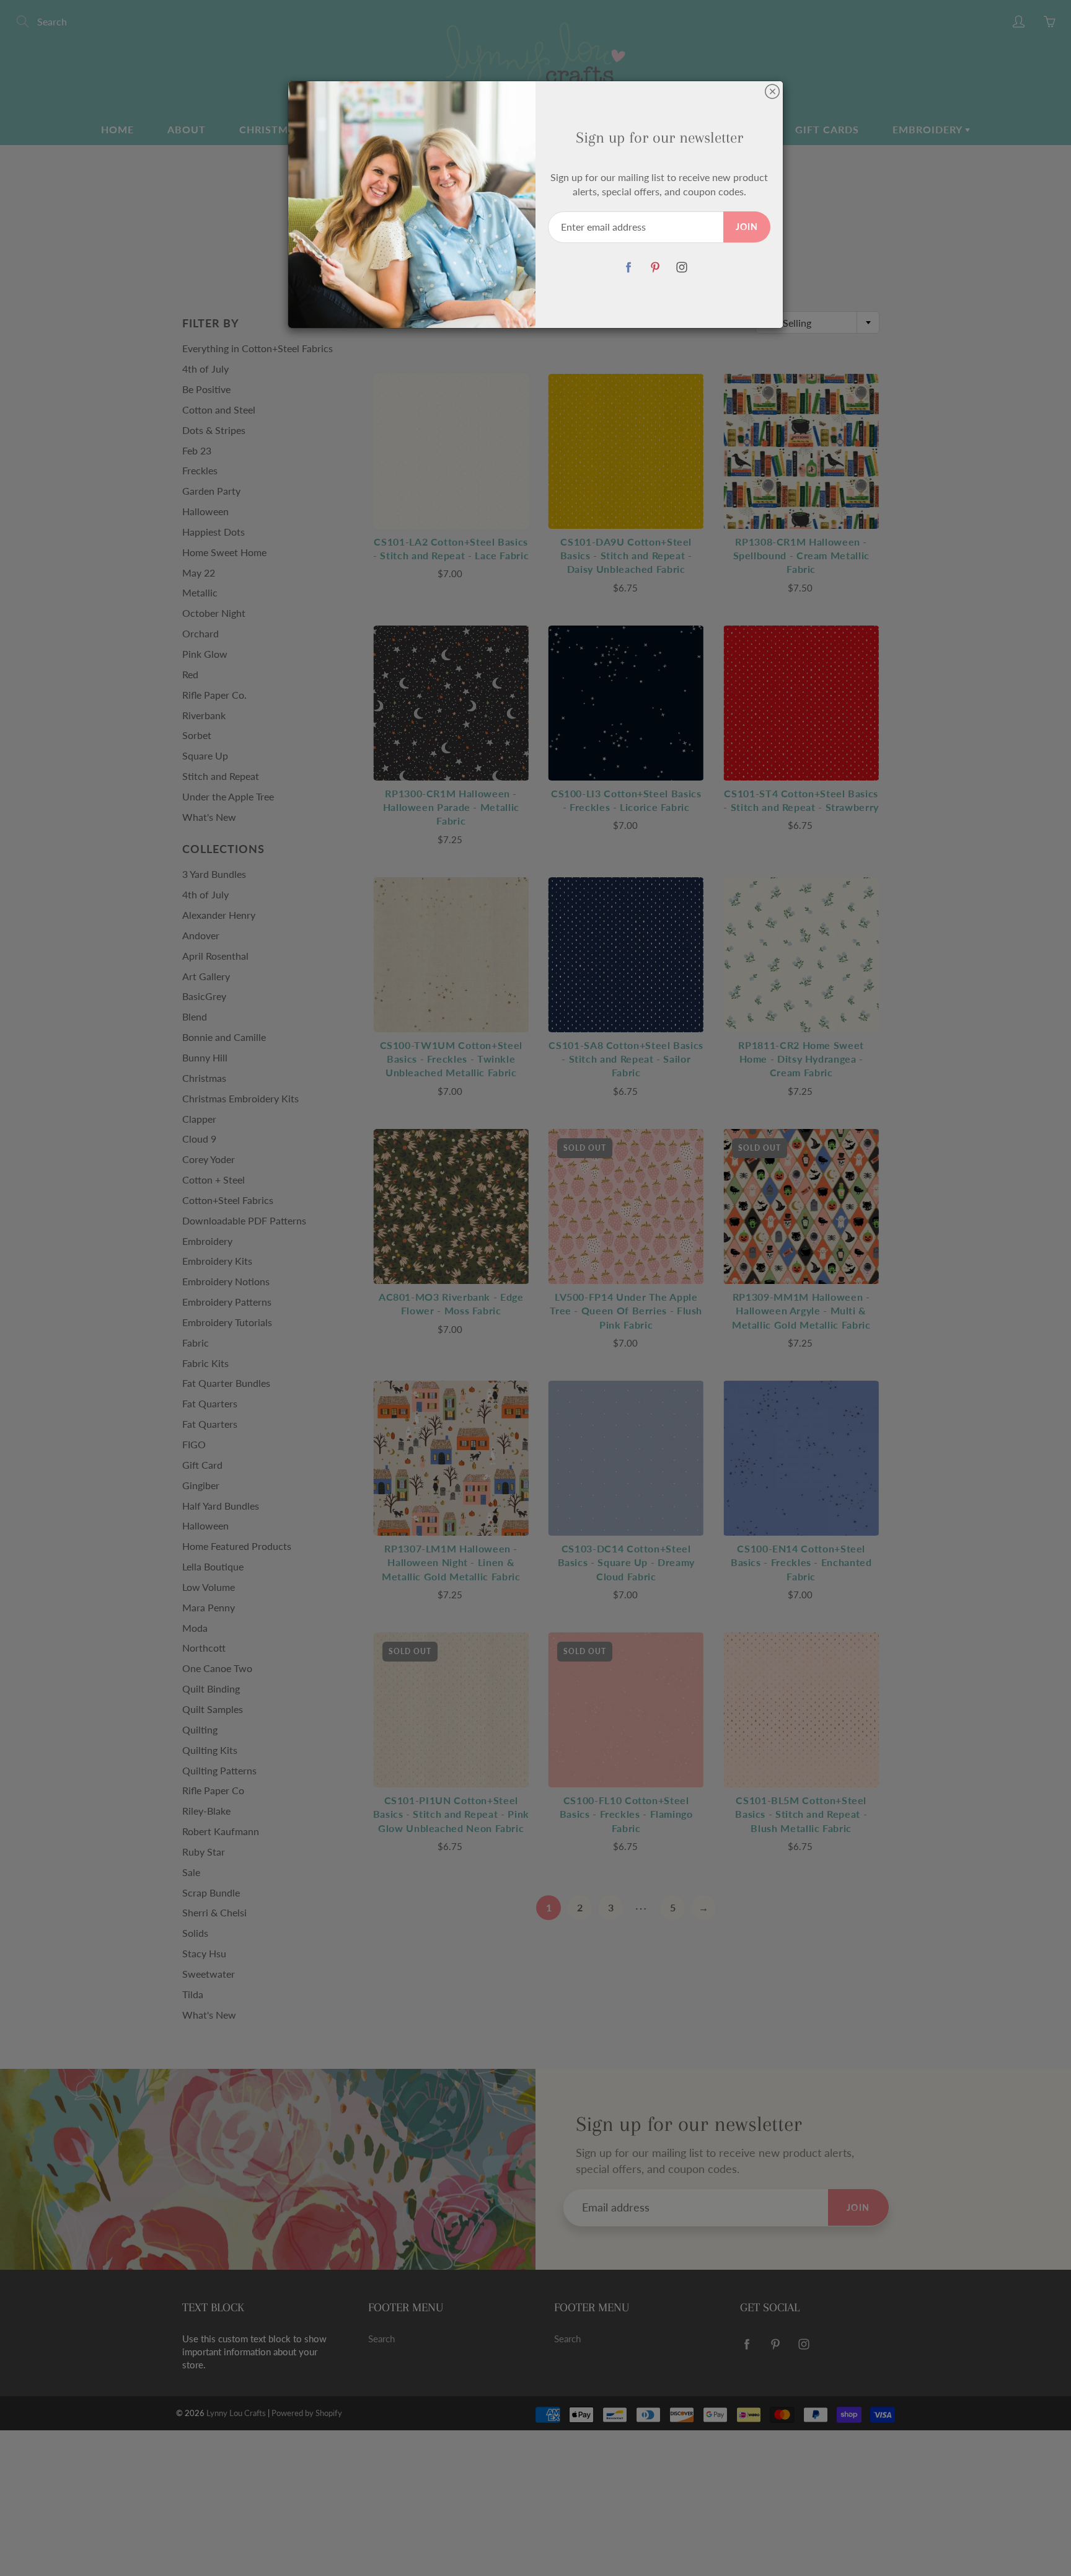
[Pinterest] (655, 268)
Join (747, 227)
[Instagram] (681, 268)
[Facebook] (628, 268)
